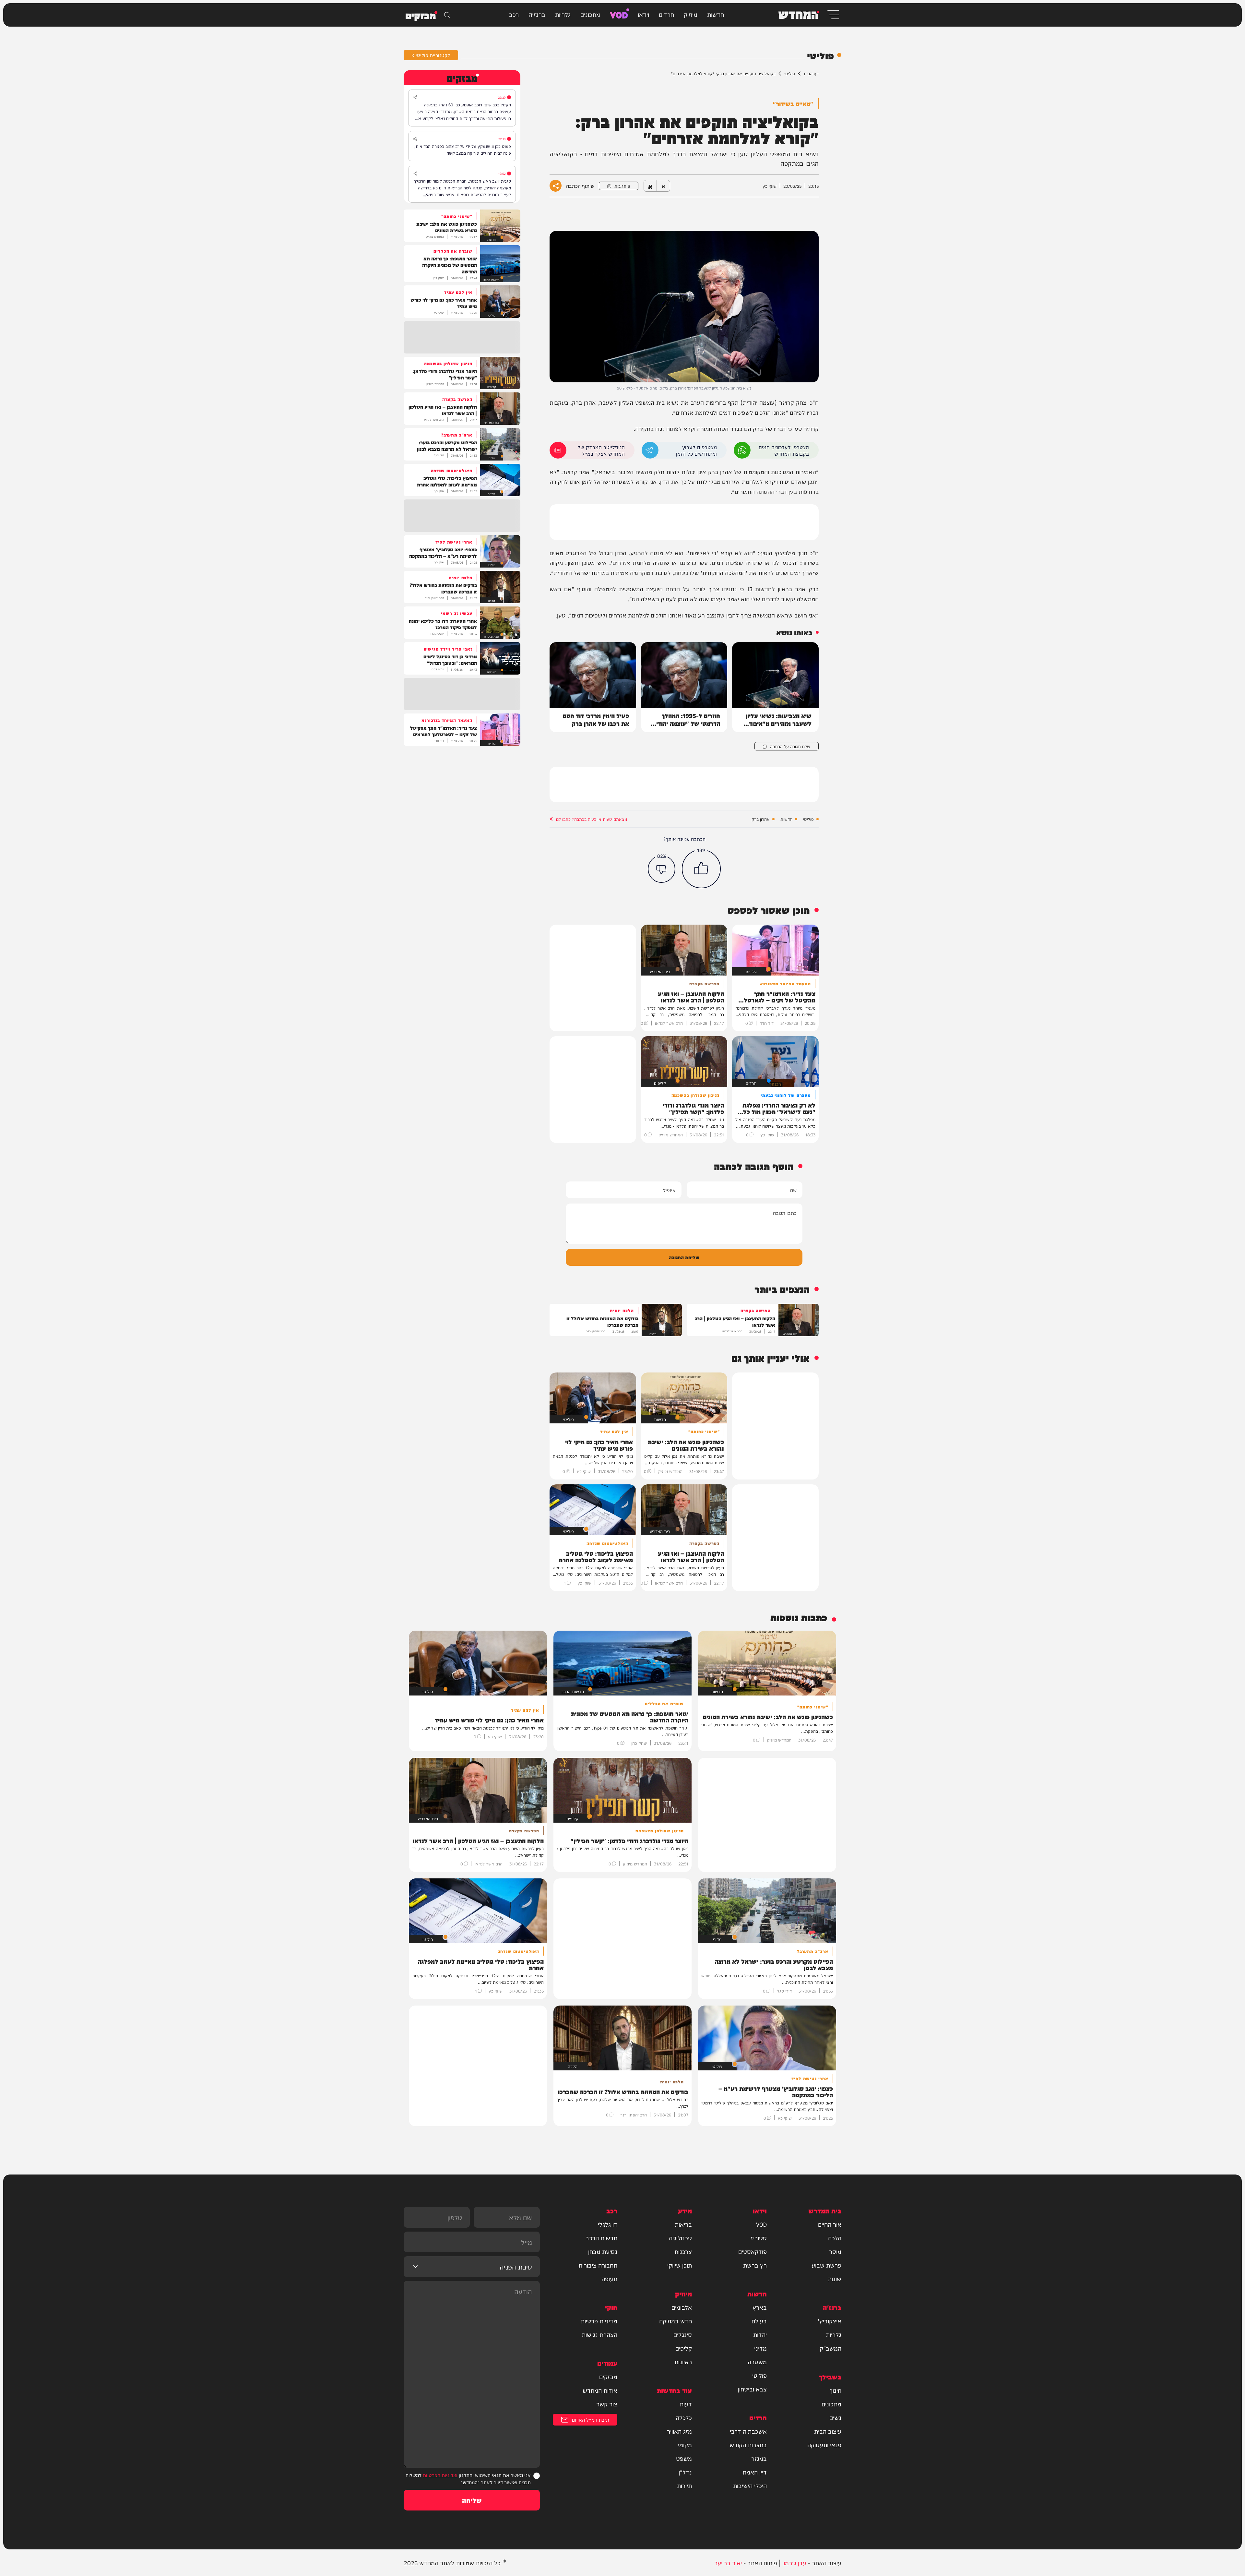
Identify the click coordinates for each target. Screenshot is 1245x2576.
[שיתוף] (415, 97)
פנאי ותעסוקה (824, 2445)
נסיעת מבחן (603, 2251)
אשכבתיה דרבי (748, 2431)
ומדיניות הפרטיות (440, 2475)
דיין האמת (755, 2472)
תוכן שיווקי (680, 2265)
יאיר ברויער (728, 2563)
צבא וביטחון (752, 2389)
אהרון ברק (761, 819)
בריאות (683, 2224)
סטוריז (759, 2238)
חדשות (716, 14)
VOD (619, 14)
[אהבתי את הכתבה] (701, 869)
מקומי (685, 2445)
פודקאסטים (753, 2251)
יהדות (760, 2334)
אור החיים (830, 2224)
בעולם (759, 2321)
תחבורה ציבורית (598, 2265)
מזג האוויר (679, 2431)
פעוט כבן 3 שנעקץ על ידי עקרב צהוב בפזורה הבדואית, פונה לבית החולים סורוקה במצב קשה (463, 149)
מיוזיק (691, 14)
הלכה (835, 2238)
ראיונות (683, 2362)
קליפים (684, 2348)
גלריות (563, 14)
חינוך (835, 2390)
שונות (835, 2279)
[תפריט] (833, 15)
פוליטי (790, 73)
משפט (684, 2458)
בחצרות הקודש (748, 2445)
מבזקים (608, 2377)
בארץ (760, 2307)
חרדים (666, 14)
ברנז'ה (537, 14)
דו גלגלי (608, 2224)
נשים (835, 2417)
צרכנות (683, 2251)
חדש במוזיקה (676, 2321)
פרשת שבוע (826, 2265)
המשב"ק (830, 2348)
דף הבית (811, 73)
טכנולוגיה (680, 2238)
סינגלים (683, 2334)
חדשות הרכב (601, 2238)
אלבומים (682, 2307)
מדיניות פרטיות (599, 2321)
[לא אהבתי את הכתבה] (662, 869)
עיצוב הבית (828, 2431)
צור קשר (607, 2404)
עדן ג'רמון (794, 2563)
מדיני (760, 2348)
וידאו (643, 14)
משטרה (757, 2362)
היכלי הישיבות (750, 2486)
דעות (686, 2404)
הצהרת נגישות (599, 2334)
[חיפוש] (447, 15)
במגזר (759, 2458)
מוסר (835, 2251)
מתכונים (590, 14)
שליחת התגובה (684, 1257)
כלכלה (684, 2417)
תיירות (684, 2486)
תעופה (609, 2279)
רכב (514, 14)
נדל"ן (685, 2472)
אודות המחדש (600, 2390)
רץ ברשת (755, 2265)
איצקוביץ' (830, 2321)
